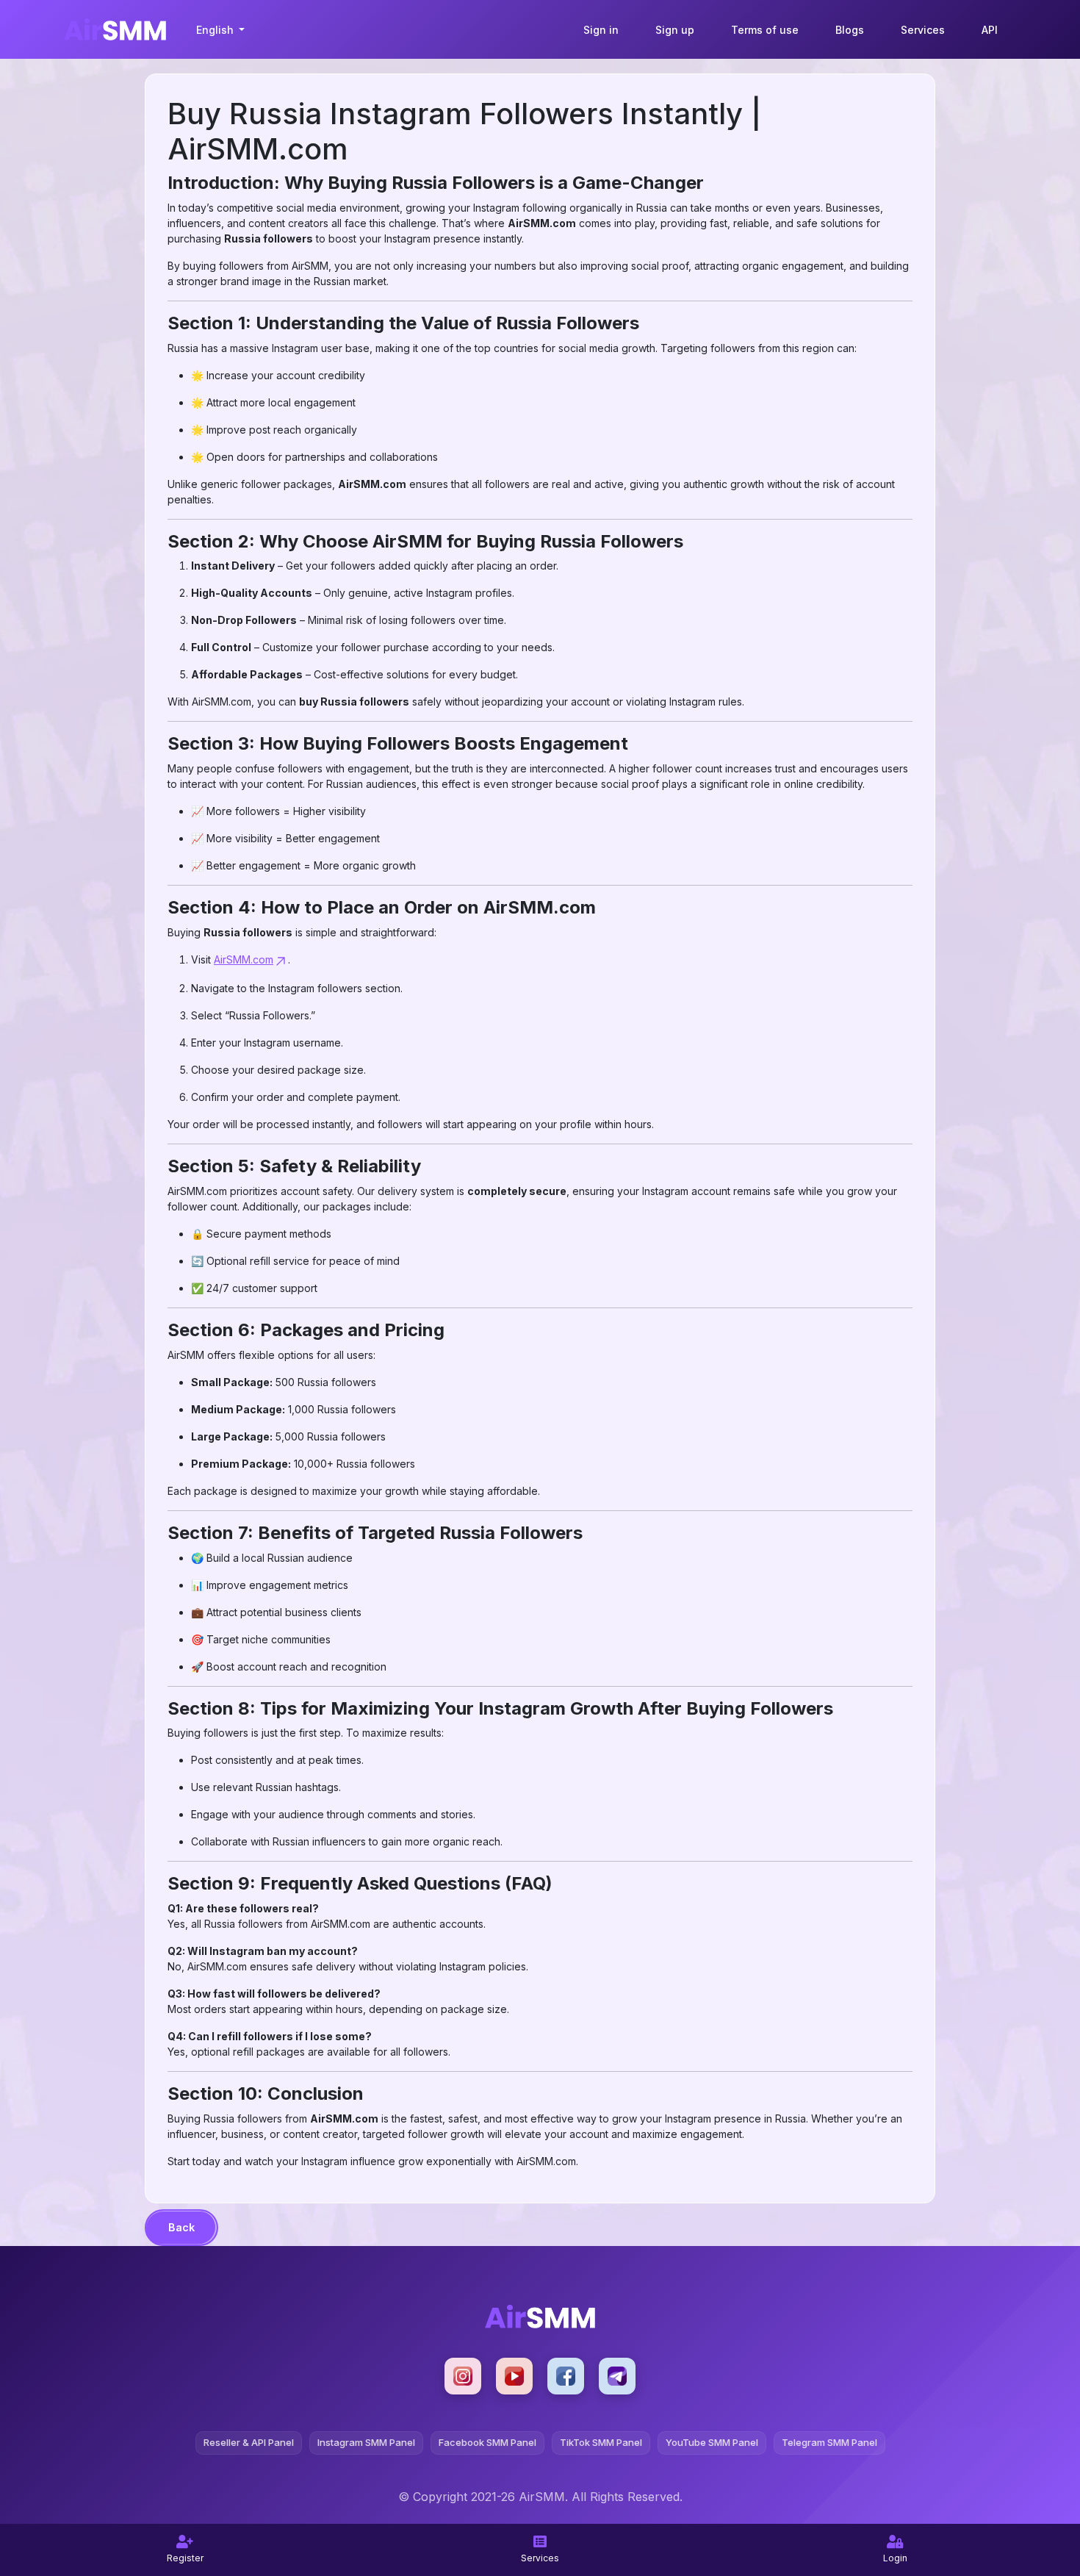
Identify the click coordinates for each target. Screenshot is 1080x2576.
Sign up (675, 30)
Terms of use (765, 30)
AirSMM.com (244, 959)
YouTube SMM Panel (712, 2442)
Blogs (850, 30)
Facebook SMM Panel (487, 2442)
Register (185, 2558)
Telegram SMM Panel (829, 2442)
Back (181, 2227)
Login (895, 2558)
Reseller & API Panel (249, 2442)
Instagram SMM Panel (366, 2442)
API (990, 30)
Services (923, 30)
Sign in (601, 30)
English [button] (216, 30)
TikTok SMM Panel (601, 2442)
